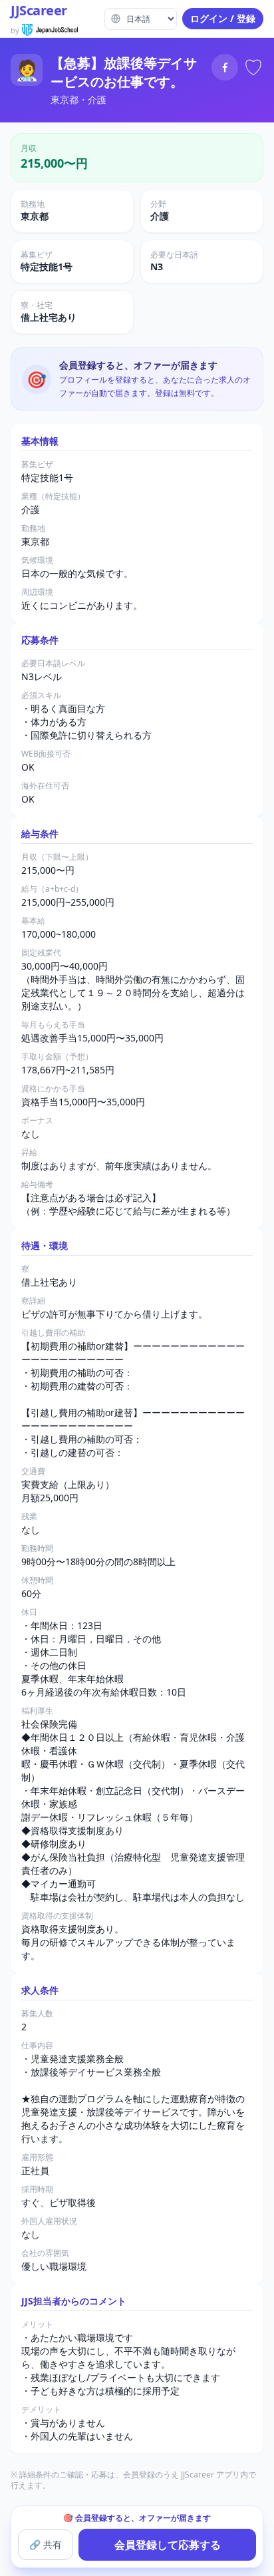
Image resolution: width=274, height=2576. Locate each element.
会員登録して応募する (168, 2545)
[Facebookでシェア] (225, 67)
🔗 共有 (46, 2544)
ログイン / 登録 (223, 18)
